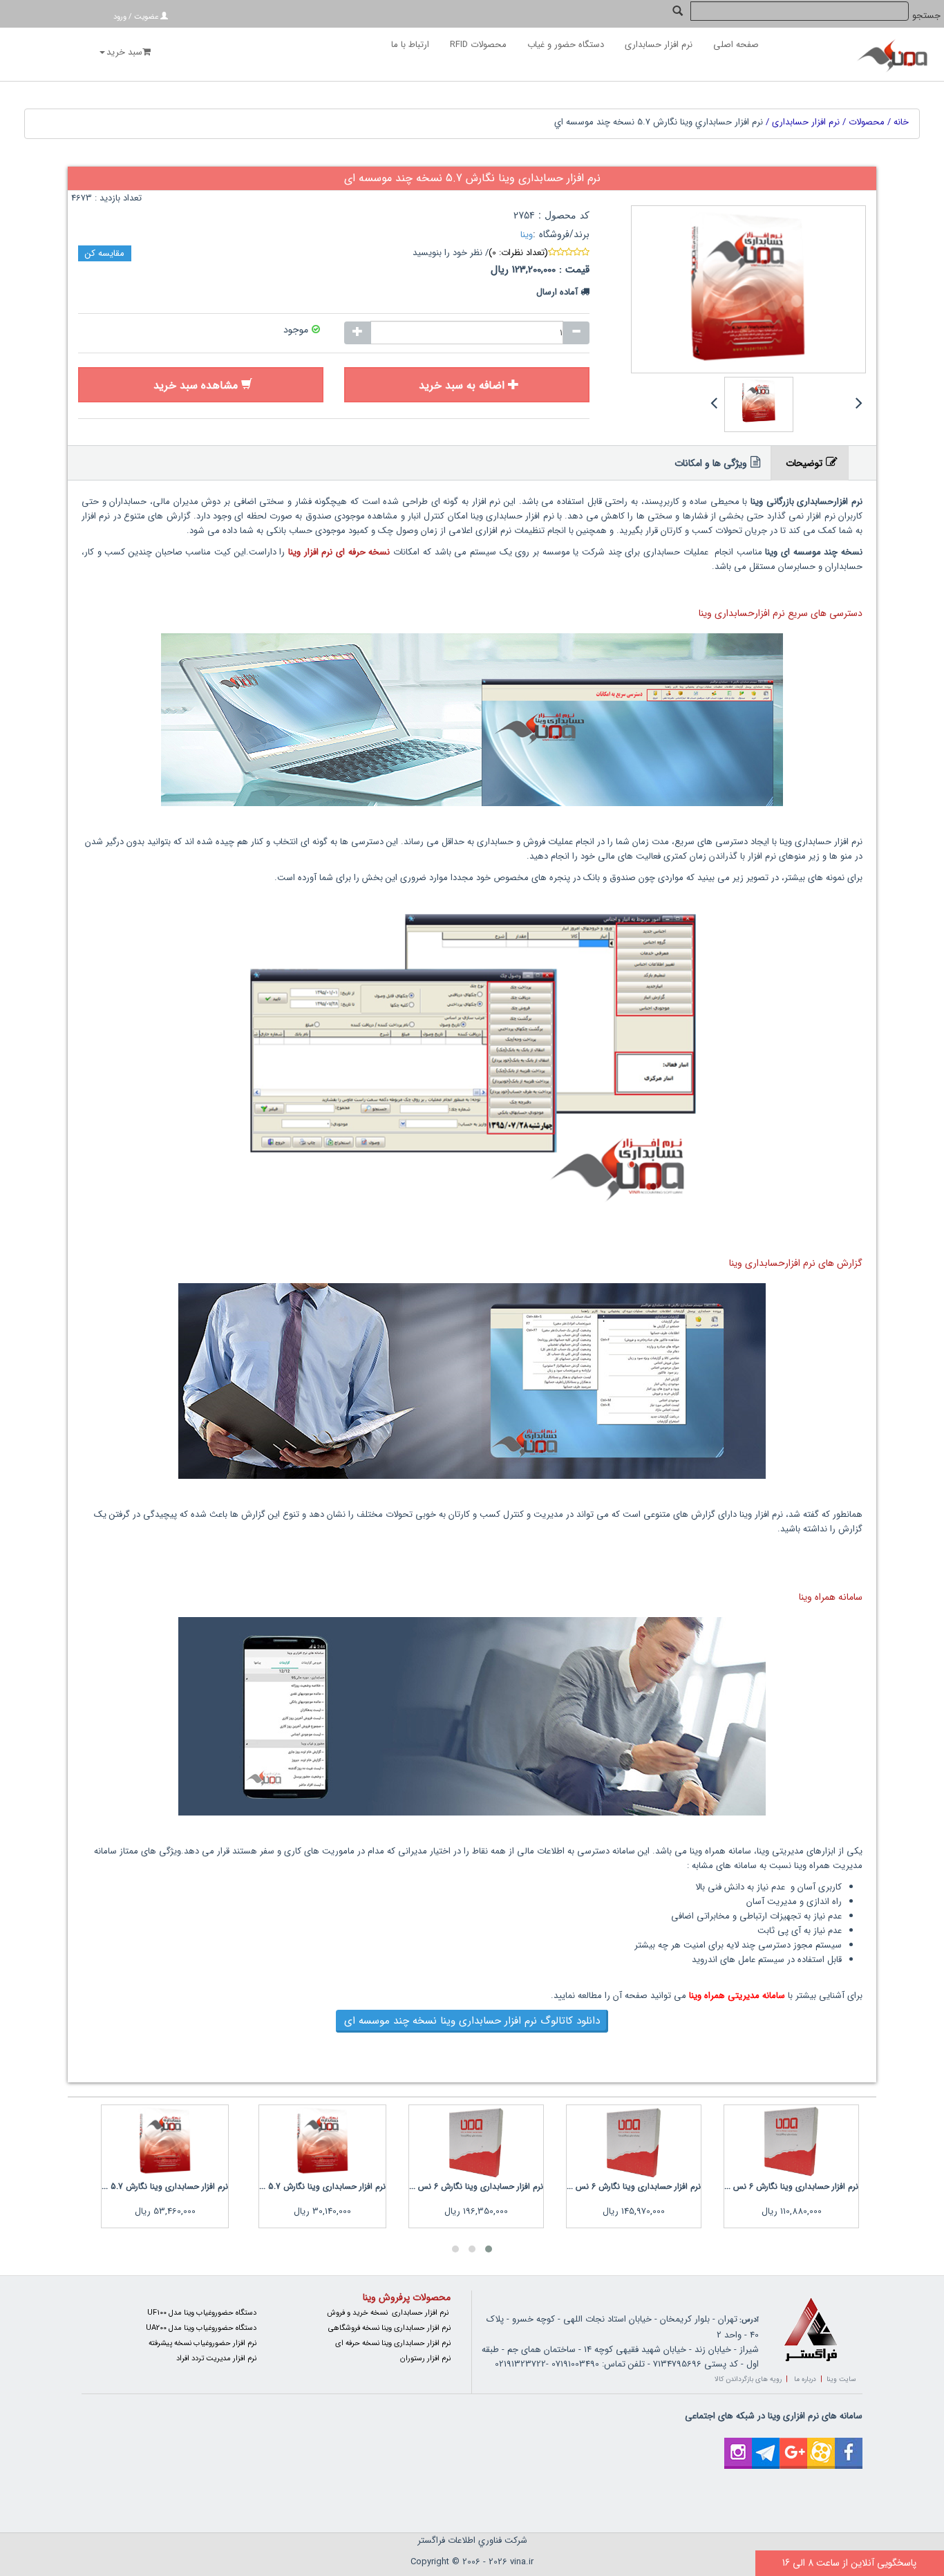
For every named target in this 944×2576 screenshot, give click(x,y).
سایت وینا (841, 2379)
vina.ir (522, 2562)
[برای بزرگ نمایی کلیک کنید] (748, 290)
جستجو (926, 16)
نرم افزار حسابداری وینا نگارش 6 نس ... (791, 2186)
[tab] (810, 463)
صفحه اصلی (736, 45)
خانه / (897, 122)
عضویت (146, 17)
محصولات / (862, 122)
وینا (527, 235)
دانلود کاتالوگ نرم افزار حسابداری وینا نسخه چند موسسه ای (472, 2021)
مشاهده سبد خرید (196, 385)
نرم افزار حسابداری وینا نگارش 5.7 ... (322, 2186)
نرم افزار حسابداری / (801, 122)
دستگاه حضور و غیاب (566, 45)
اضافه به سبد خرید (462, 385)
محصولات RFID (478, 45)
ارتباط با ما (410, 45)
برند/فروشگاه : (561, 235)
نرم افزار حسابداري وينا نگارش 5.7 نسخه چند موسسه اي (659, 122)
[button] (489, 2249)
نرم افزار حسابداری (659, 45)
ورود (120, 17)
